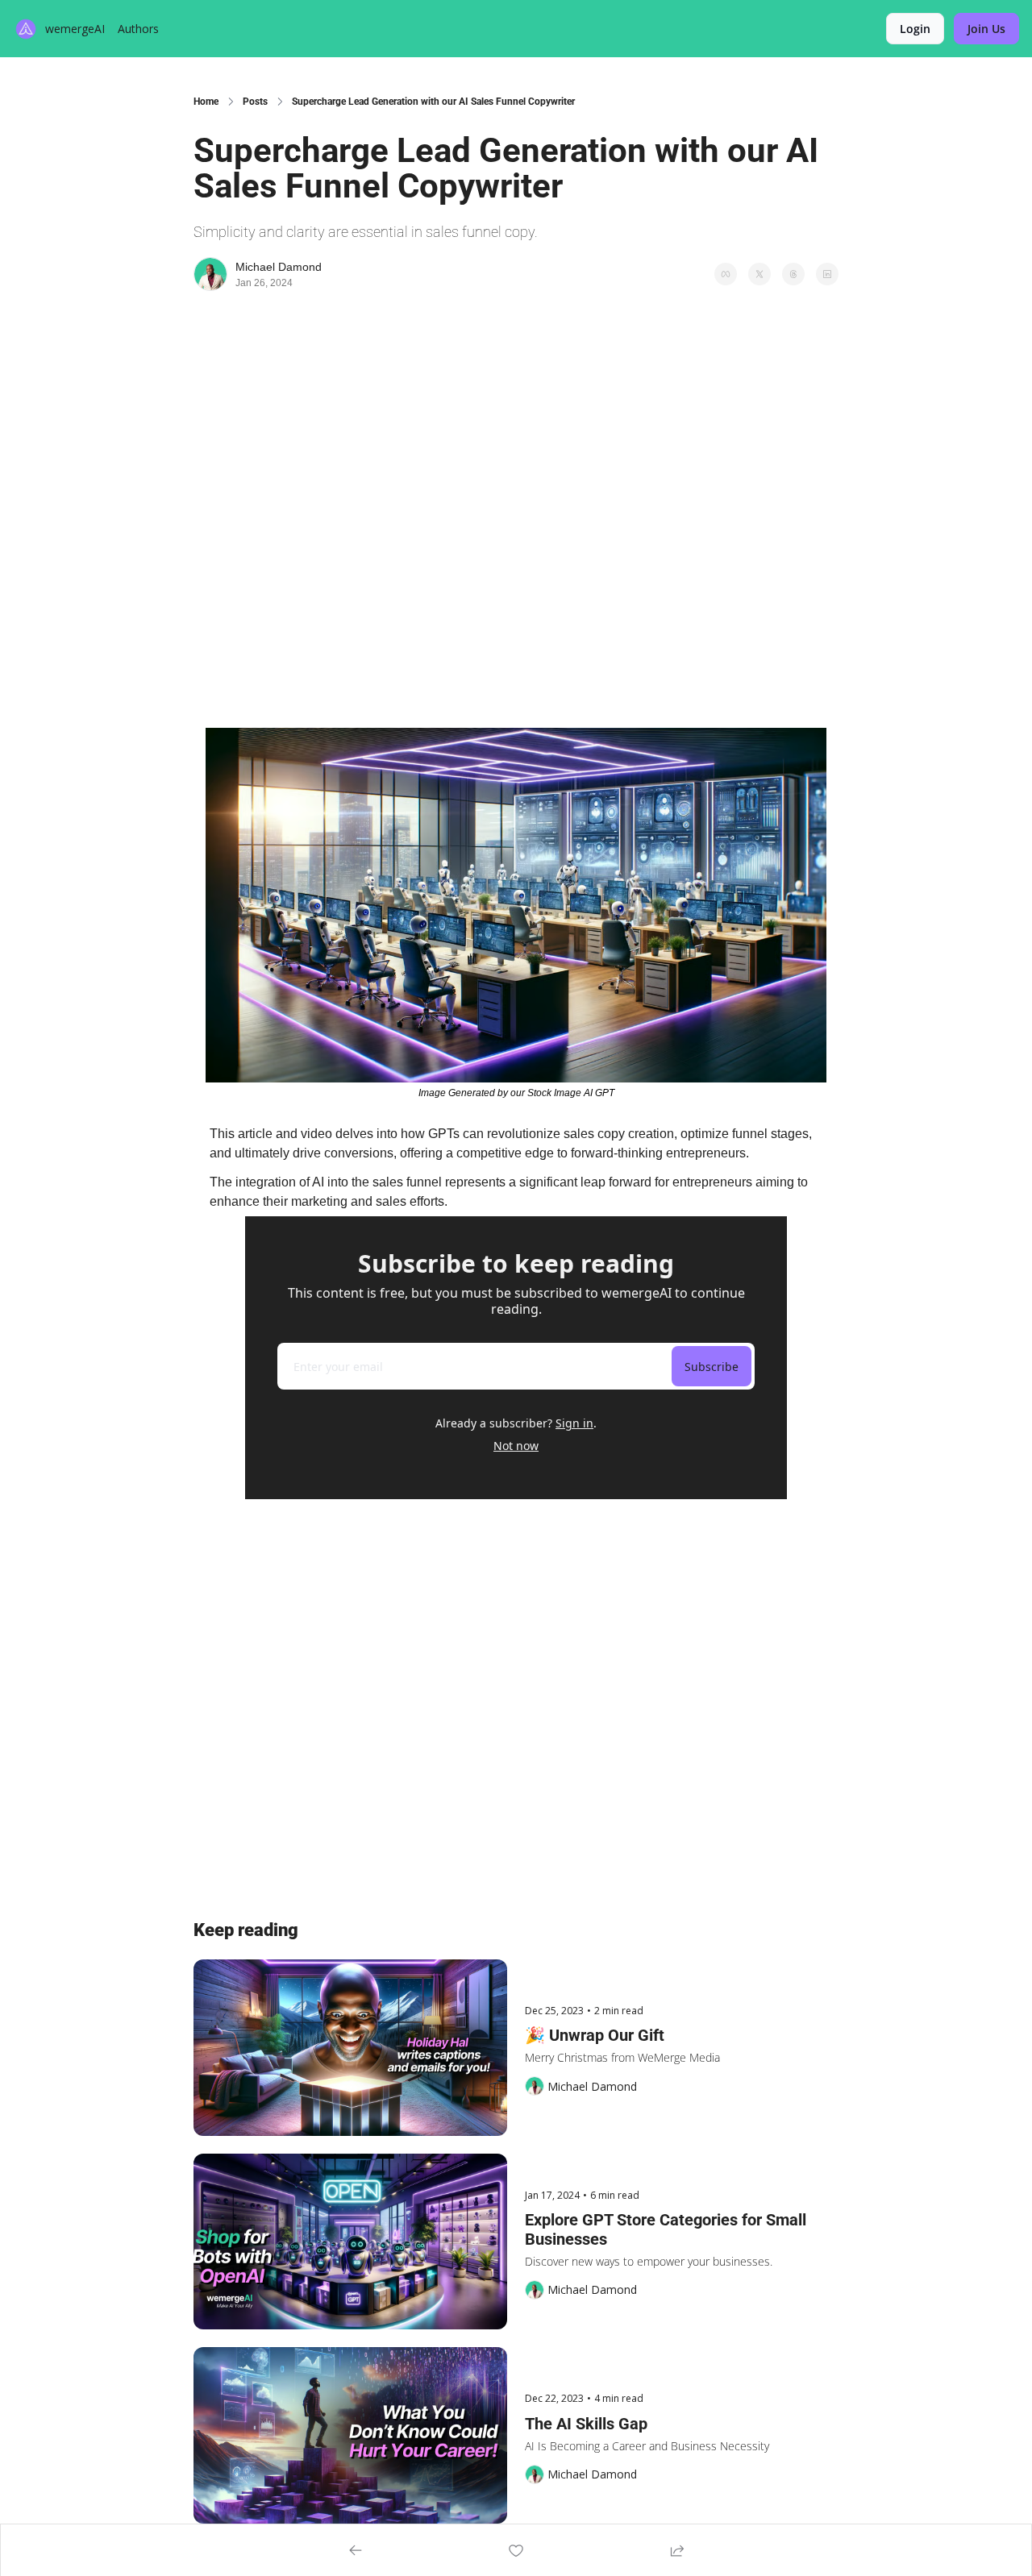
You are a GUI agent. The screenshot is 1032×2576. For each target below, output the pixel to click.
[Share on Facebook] (726, 274)
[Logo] (26, 29)
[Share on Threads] (793, 274)
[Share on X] (759, 274)
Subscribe (712, 1367)
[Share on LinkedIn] (827, 274)
